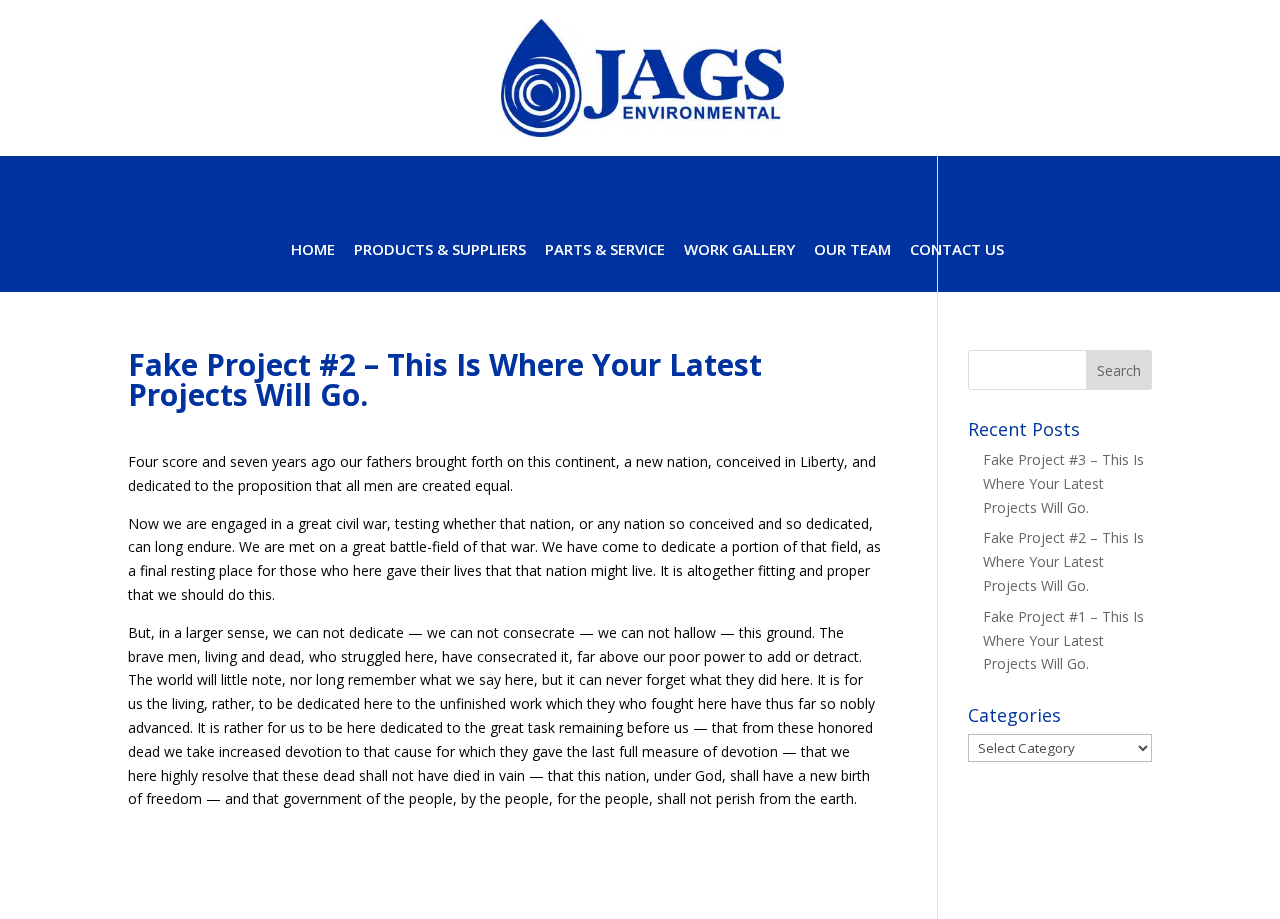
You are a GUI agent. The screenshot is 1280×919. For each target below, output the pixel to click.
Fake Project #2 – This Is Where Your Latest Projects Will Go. (1063, 561)
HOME (313, 250)
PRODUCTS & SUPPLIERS (440, 250)
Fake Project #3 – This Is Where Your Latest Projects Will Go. (1063, 483)
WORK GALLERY (739, 250)
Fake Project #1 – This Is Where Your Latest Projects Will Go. (1063, 640)
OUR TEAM (852, 250)
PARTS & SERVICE (605, 250)
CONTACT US (957, 250)
